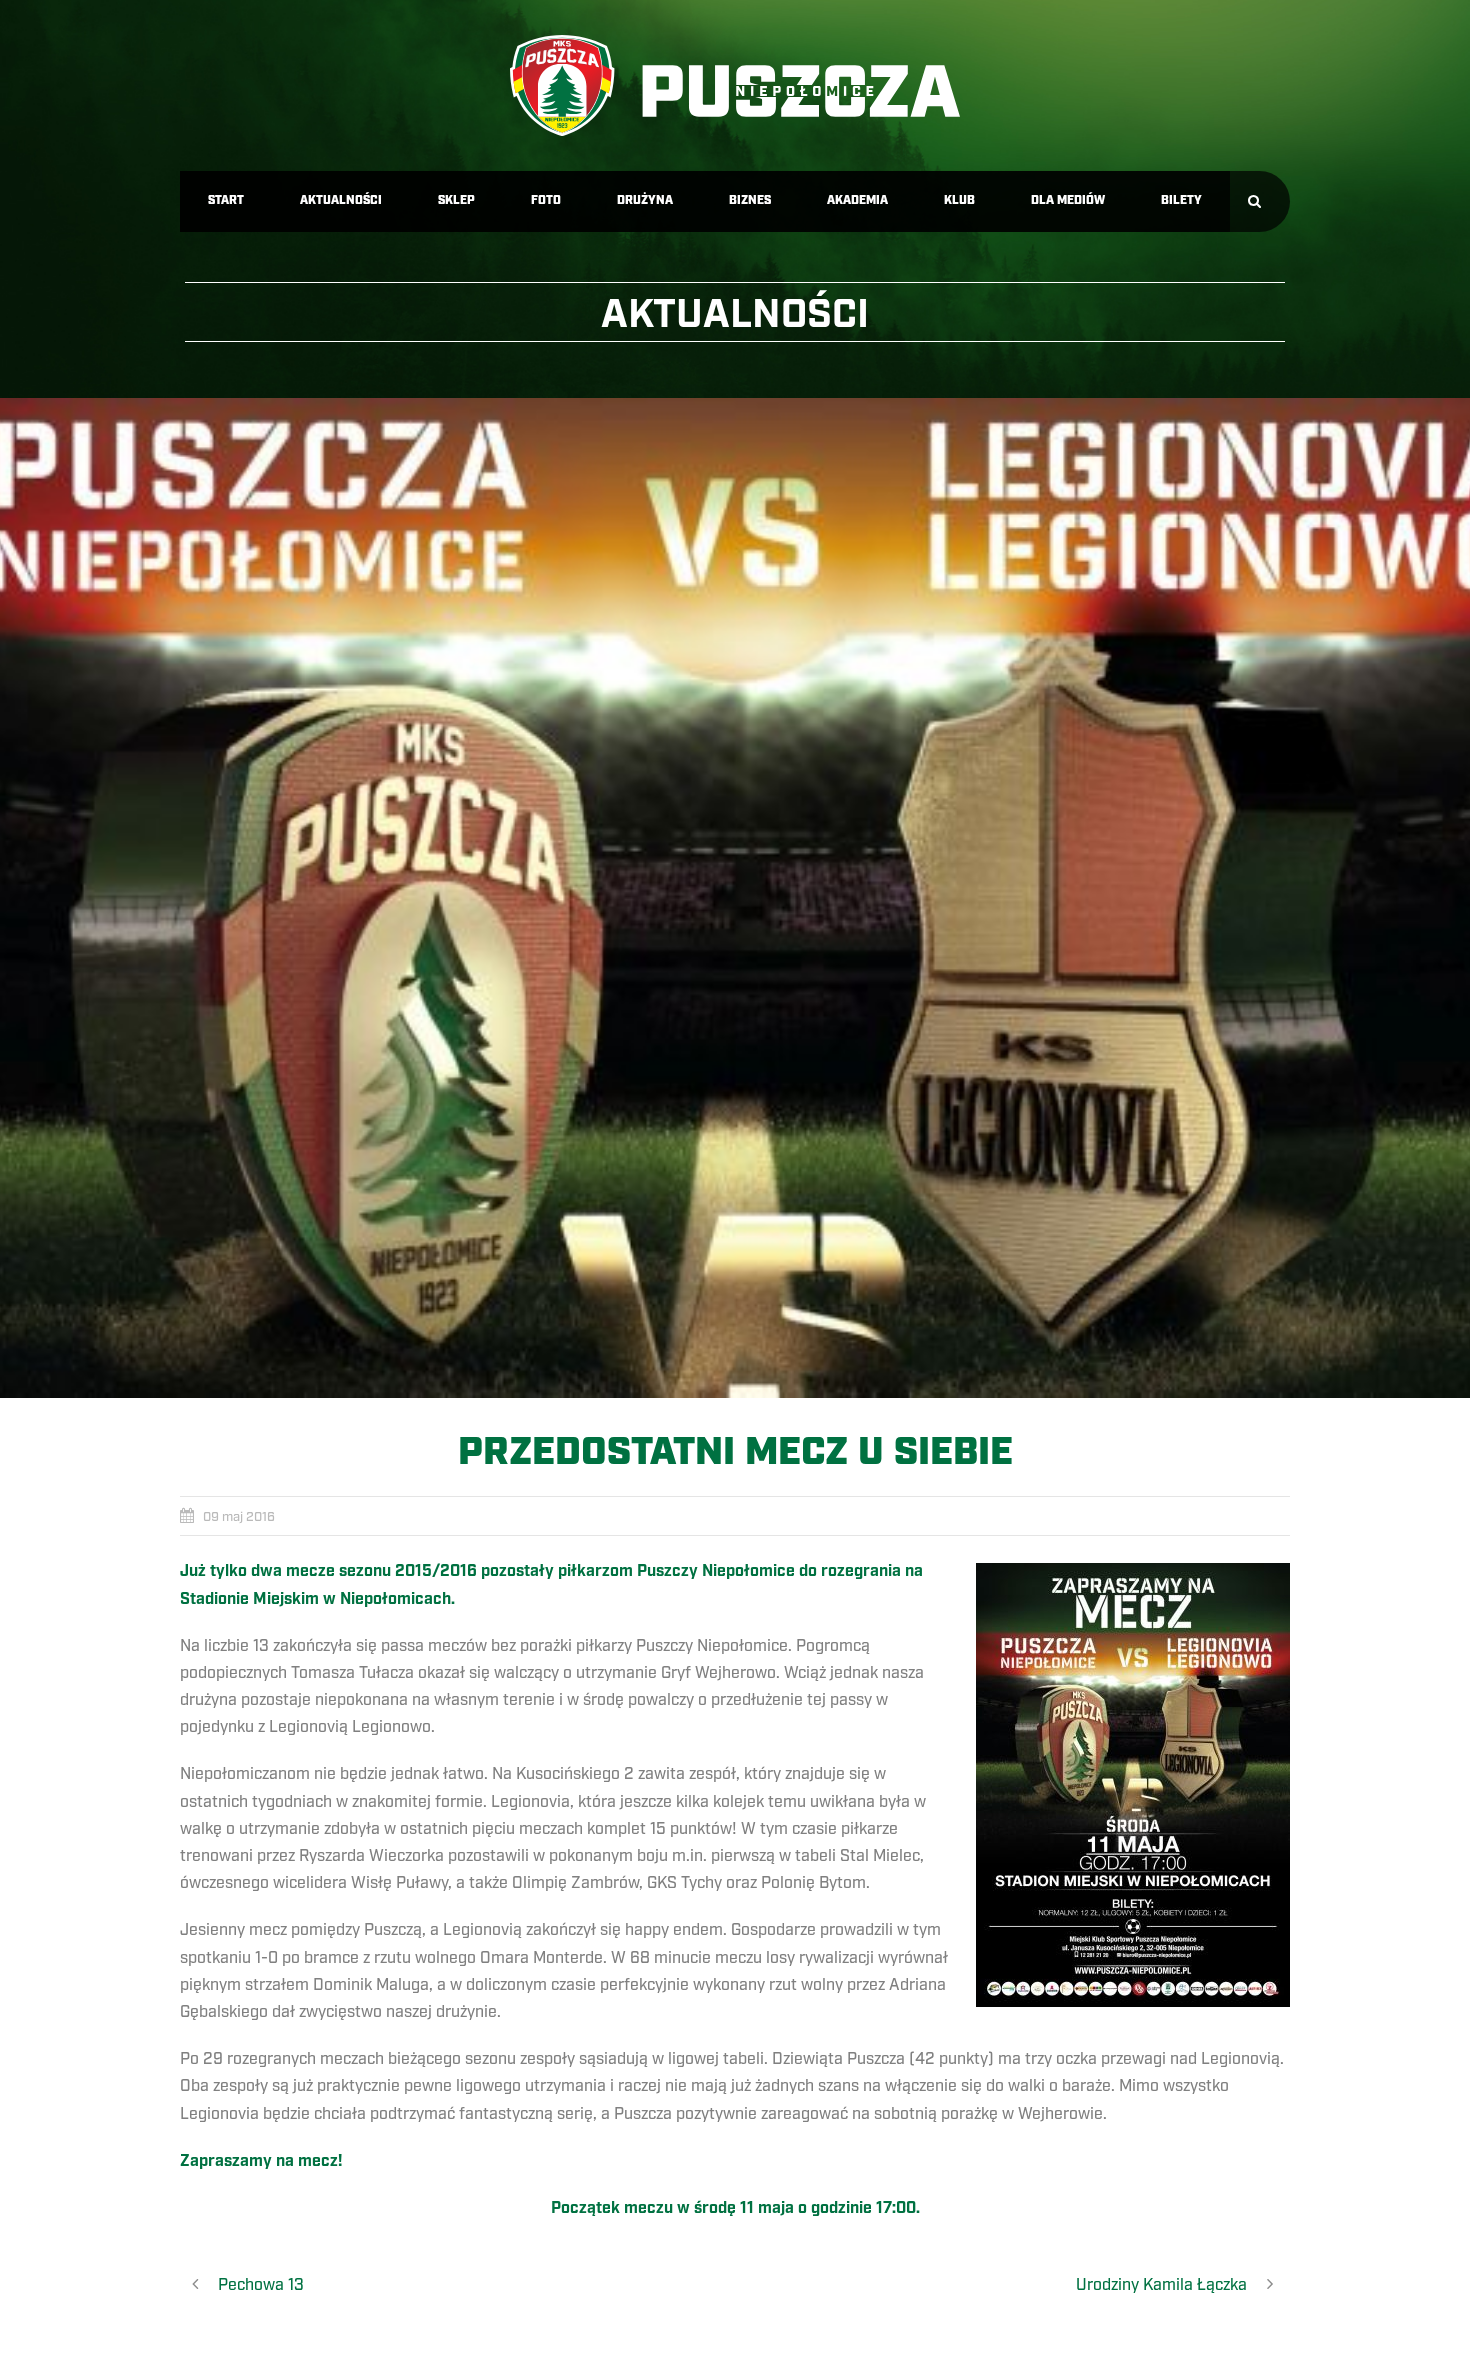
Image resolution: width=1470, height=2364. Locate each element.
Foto (546, 200)
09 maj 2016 (239, 1517)
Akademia (857, 200)
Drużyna (645, 200)
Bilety (1181, 200)
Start (226, 200)
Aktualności (341, 200)
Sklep (456, 200)
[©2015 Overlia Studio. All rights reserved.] (735, 898)
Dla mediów (1068, 200)
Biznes (750, 200)
